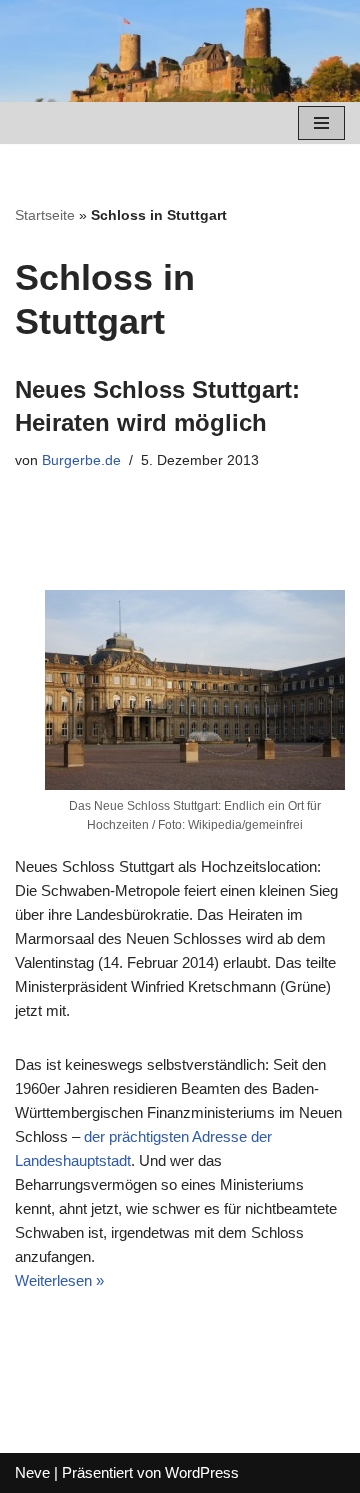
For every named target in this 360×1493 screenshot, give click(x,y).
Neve (32, 1472)
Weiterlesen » (59, 1280)
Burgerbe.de (81, 460)
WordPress (202, 1472)
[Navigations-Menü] (321, 123)
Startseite (45, 215)
